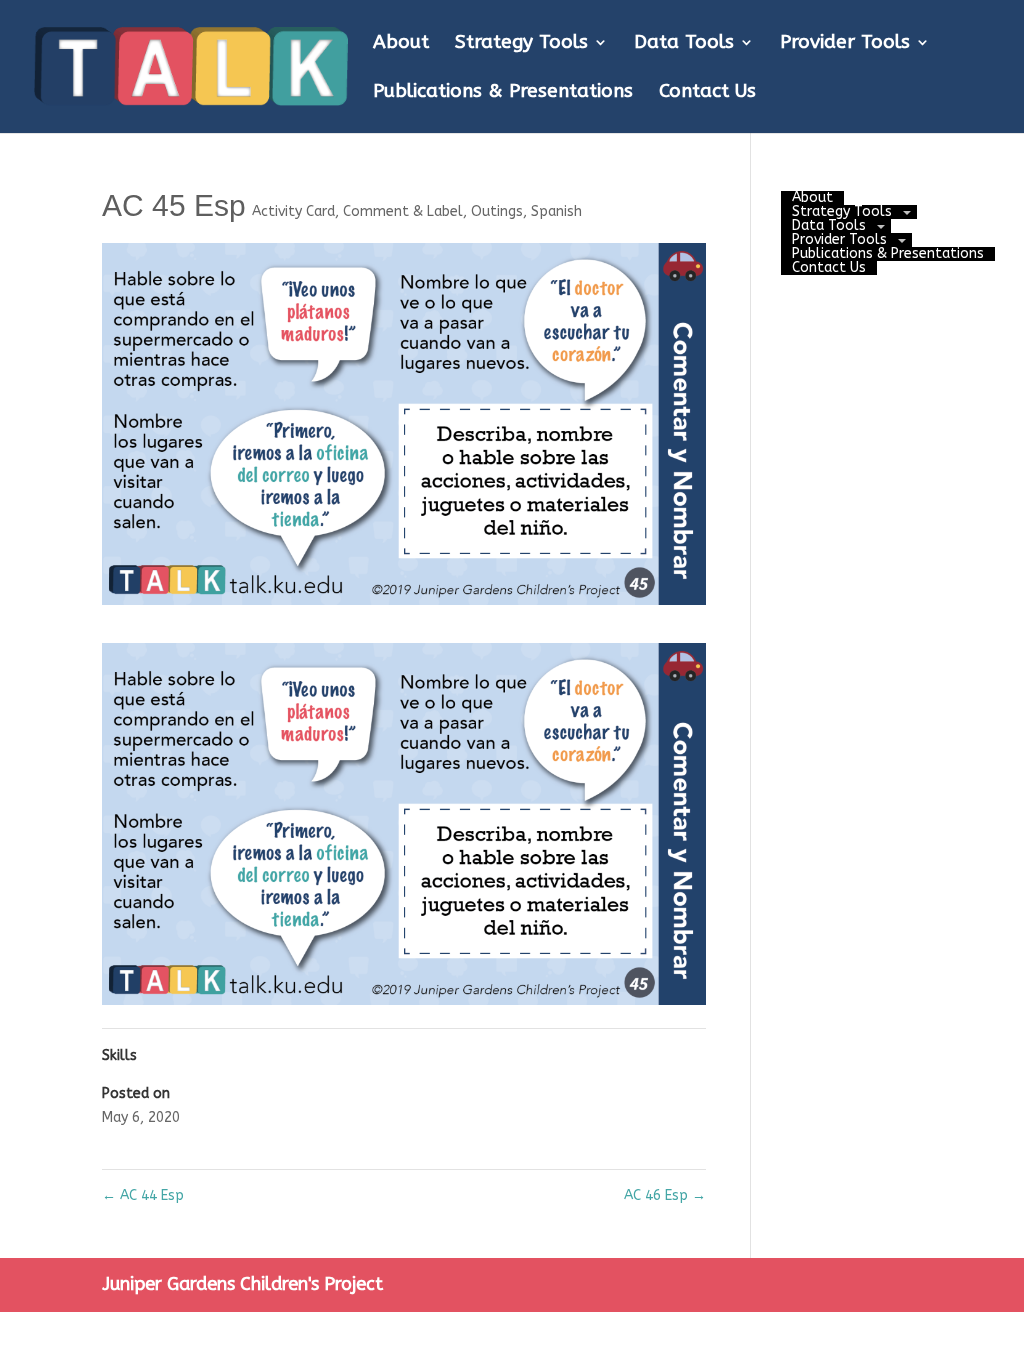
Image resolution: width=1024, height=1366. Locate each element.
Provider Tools (845, 44)
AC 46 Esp (665, 1195)
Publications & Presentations (503, 93)
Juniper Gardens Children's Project (242, 1284)
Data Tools (684, 44)
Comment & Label (403, 211)
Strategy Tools (521, 44)
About (401, 44)
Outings (497, 211)
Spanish (556, 211)
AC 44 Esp (143, 1195)
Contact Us (707, 93)
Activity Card (293, 211)
